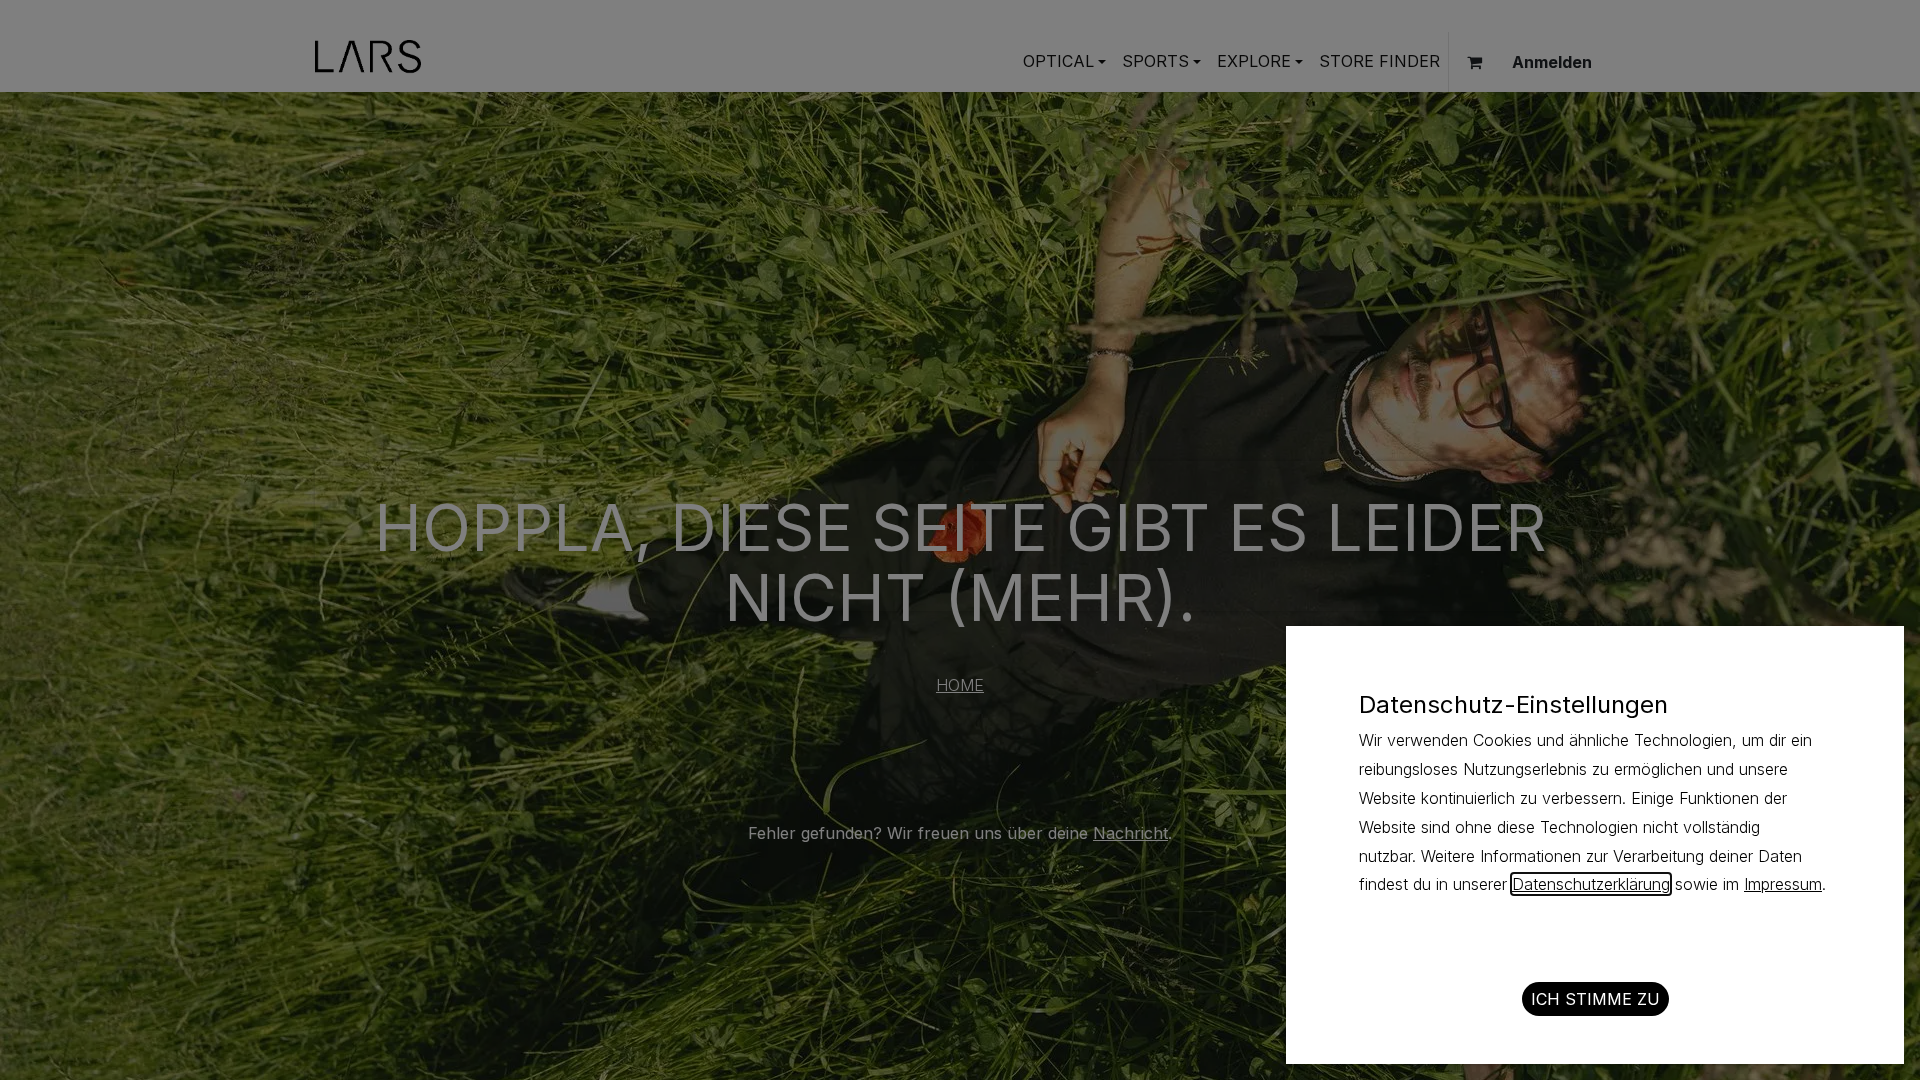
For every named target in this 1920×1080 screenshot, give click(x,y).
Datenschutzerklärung (1591, 884)
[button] (1595, 999)
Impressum (1783, 884)
